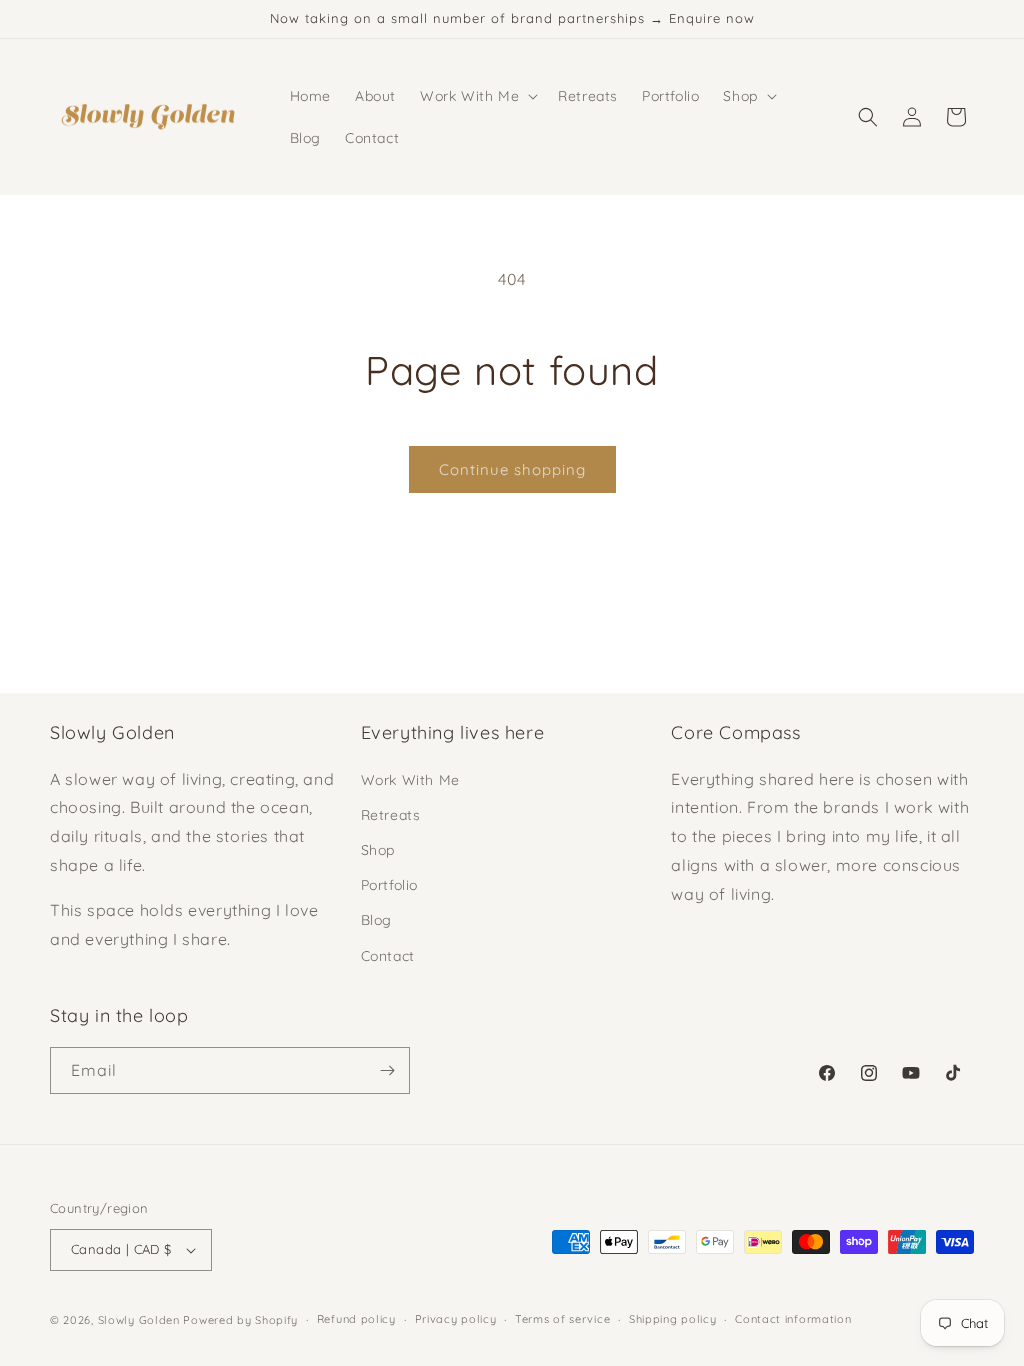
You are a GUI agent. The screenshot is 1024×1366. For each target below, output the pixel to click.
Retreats (391, 815)
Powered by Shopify (240, 1320)
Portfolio (389, 885)
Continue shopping (512, 469)
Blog (376, 920)
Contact (388, 956)
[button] (477, 96)
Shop (378, 850)
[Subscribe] (387, 1070)
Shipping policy (673, 1319)
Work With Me (410, 780)
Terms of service (562, 1319)
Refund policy (356, 1319)
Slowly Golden (139, 1320)
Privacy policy (456, 1319)
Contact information (793, 1319)
